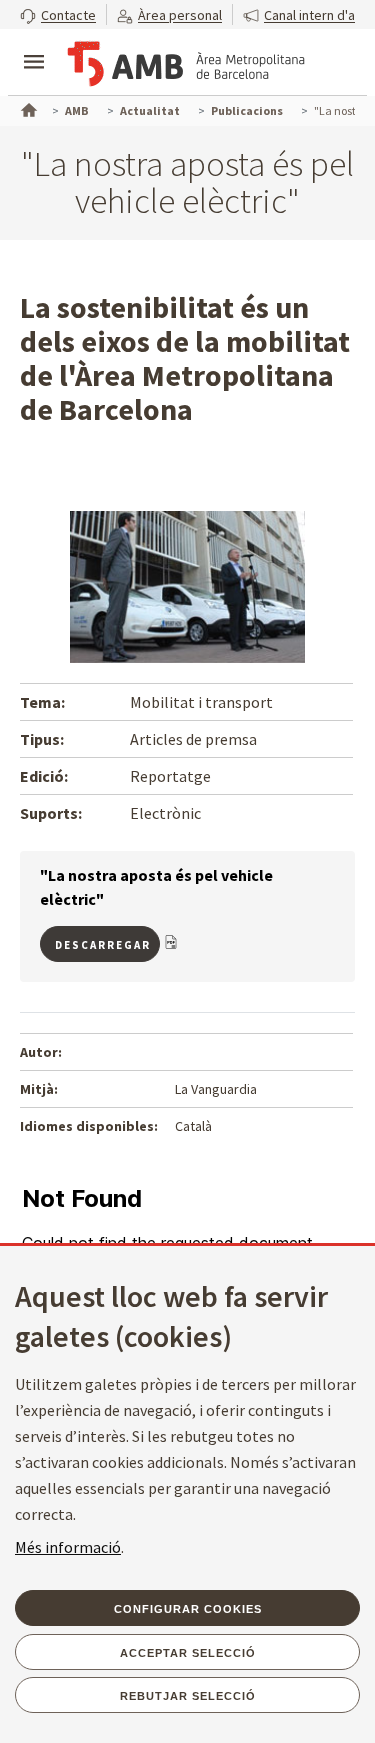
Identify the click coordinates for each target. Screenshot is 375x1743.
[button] (58, 14)
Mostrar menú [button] (34, 45)
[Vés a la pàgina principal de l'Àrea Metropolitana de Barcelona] (186, 64)
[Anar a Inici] (27, 108)
